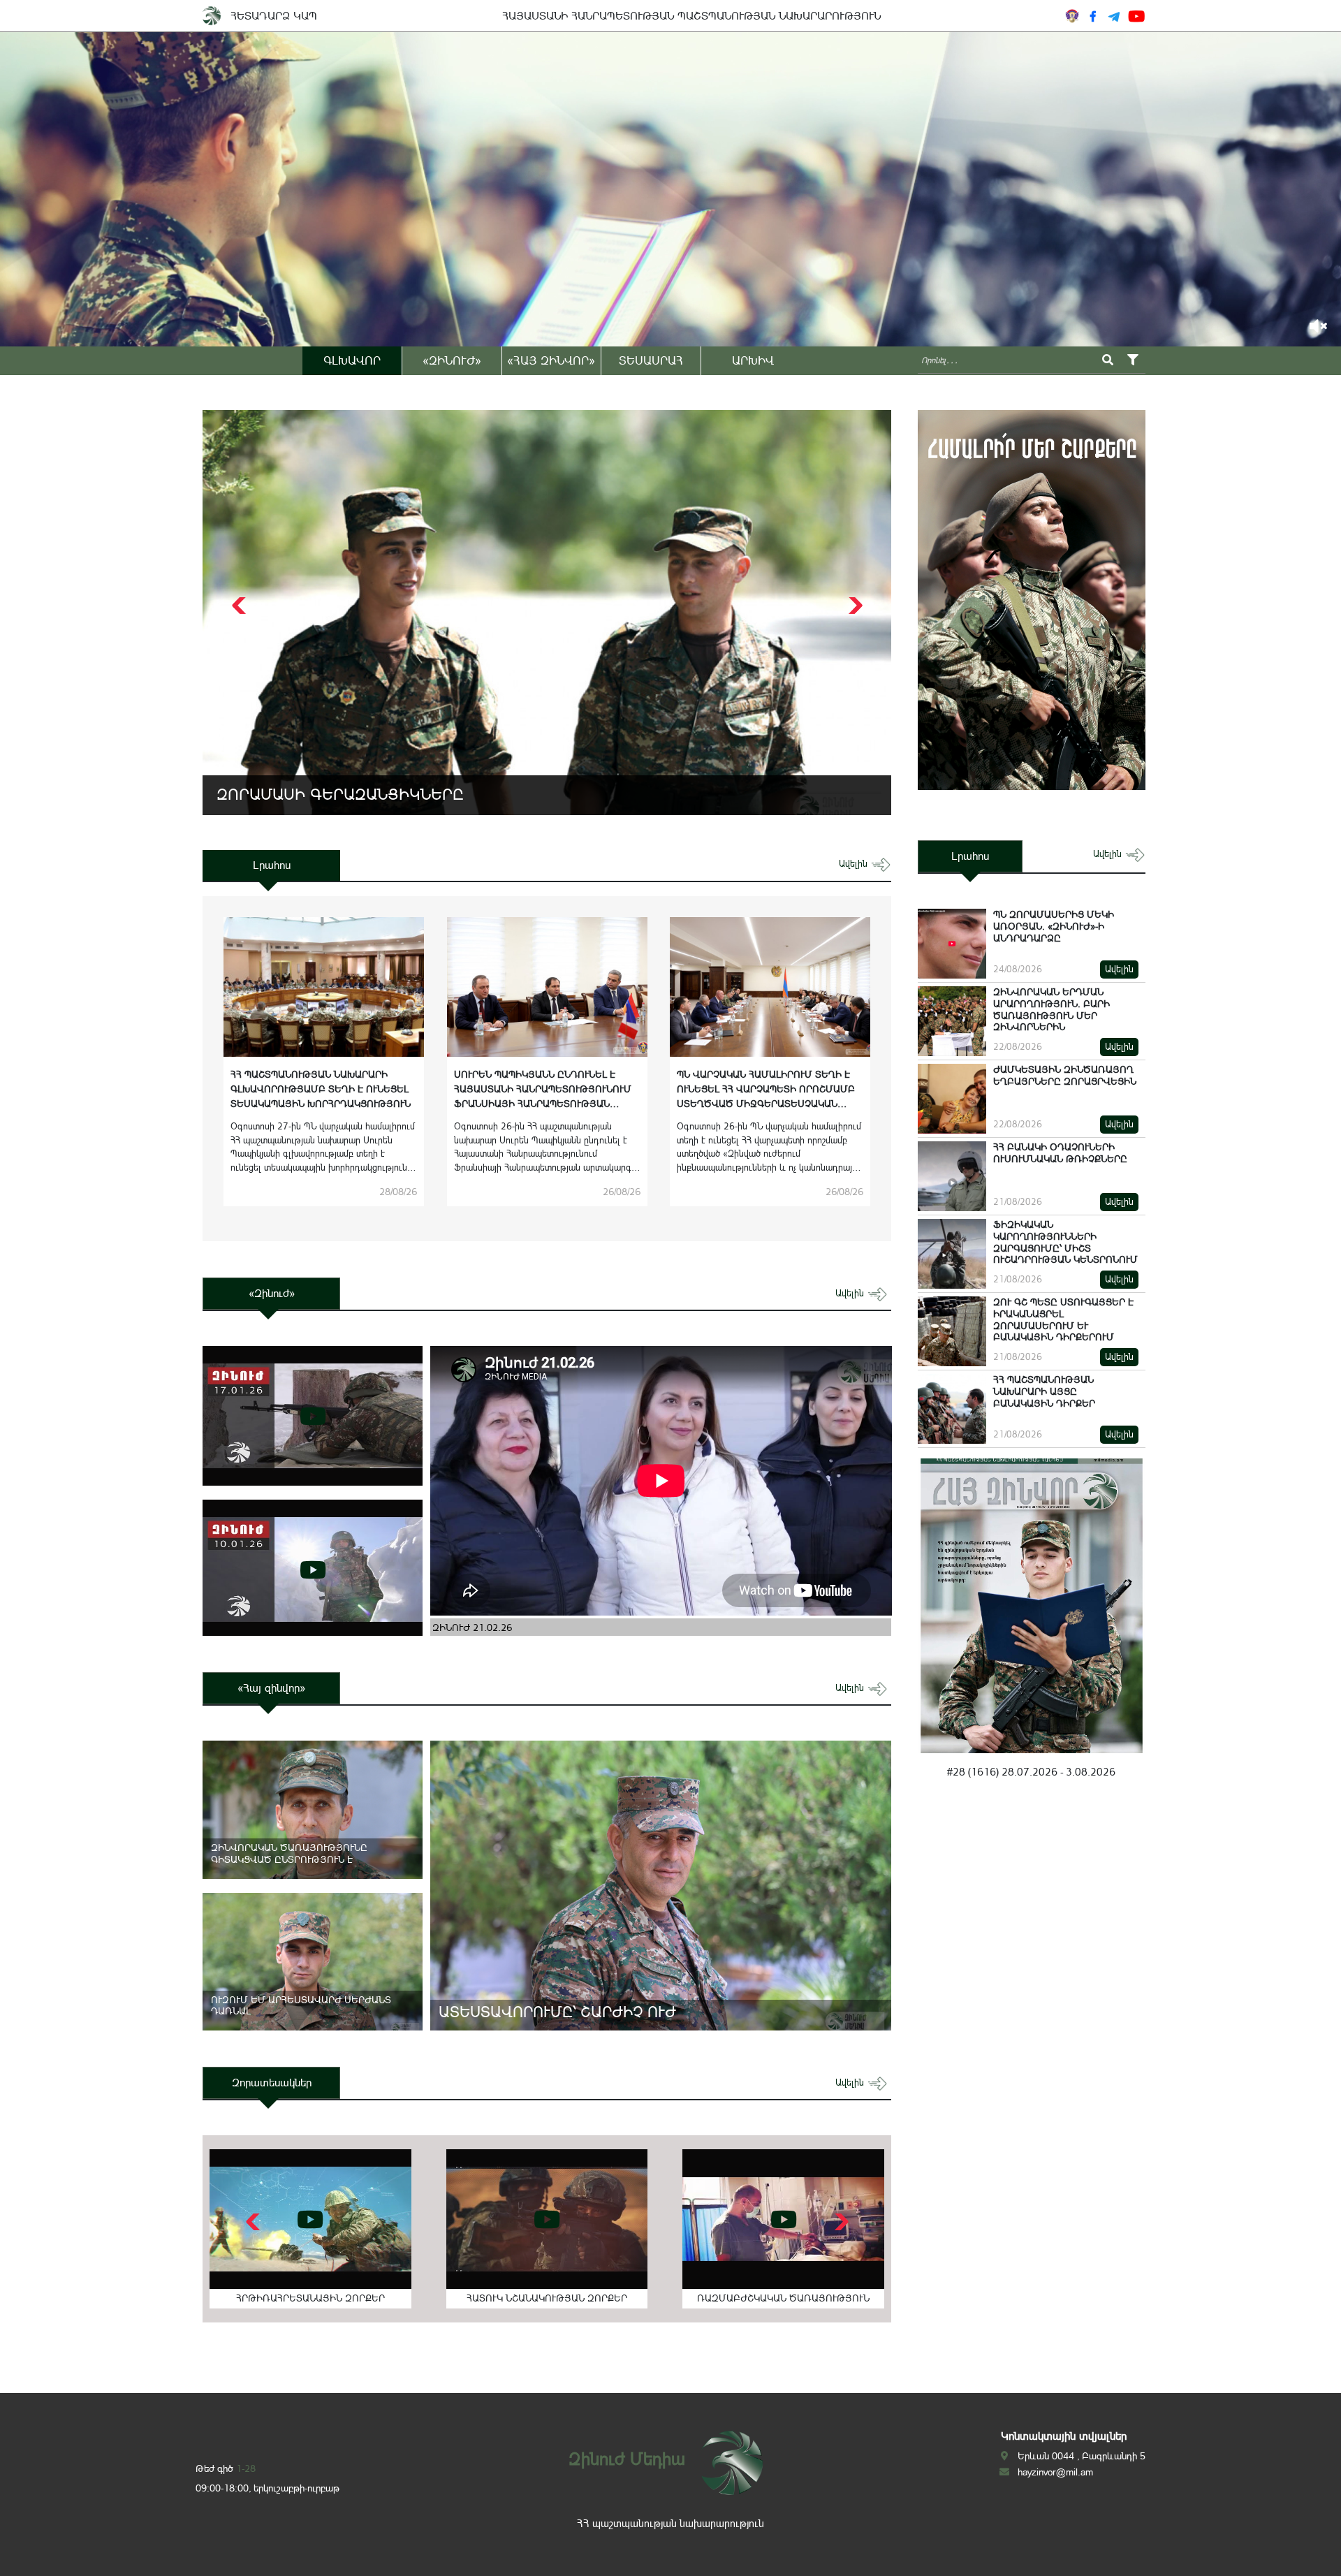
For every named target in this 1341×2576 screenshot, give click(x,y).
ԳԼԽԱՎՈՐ (352, 360)
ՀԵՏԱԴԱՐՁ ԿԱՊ (274, 16)
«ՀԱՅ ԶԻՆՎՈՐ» (551, 360)
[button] (854, 606)
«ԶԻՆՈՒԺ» (452, 360)
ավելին (855, 864)
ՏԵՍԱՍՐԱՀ (651, 360)
